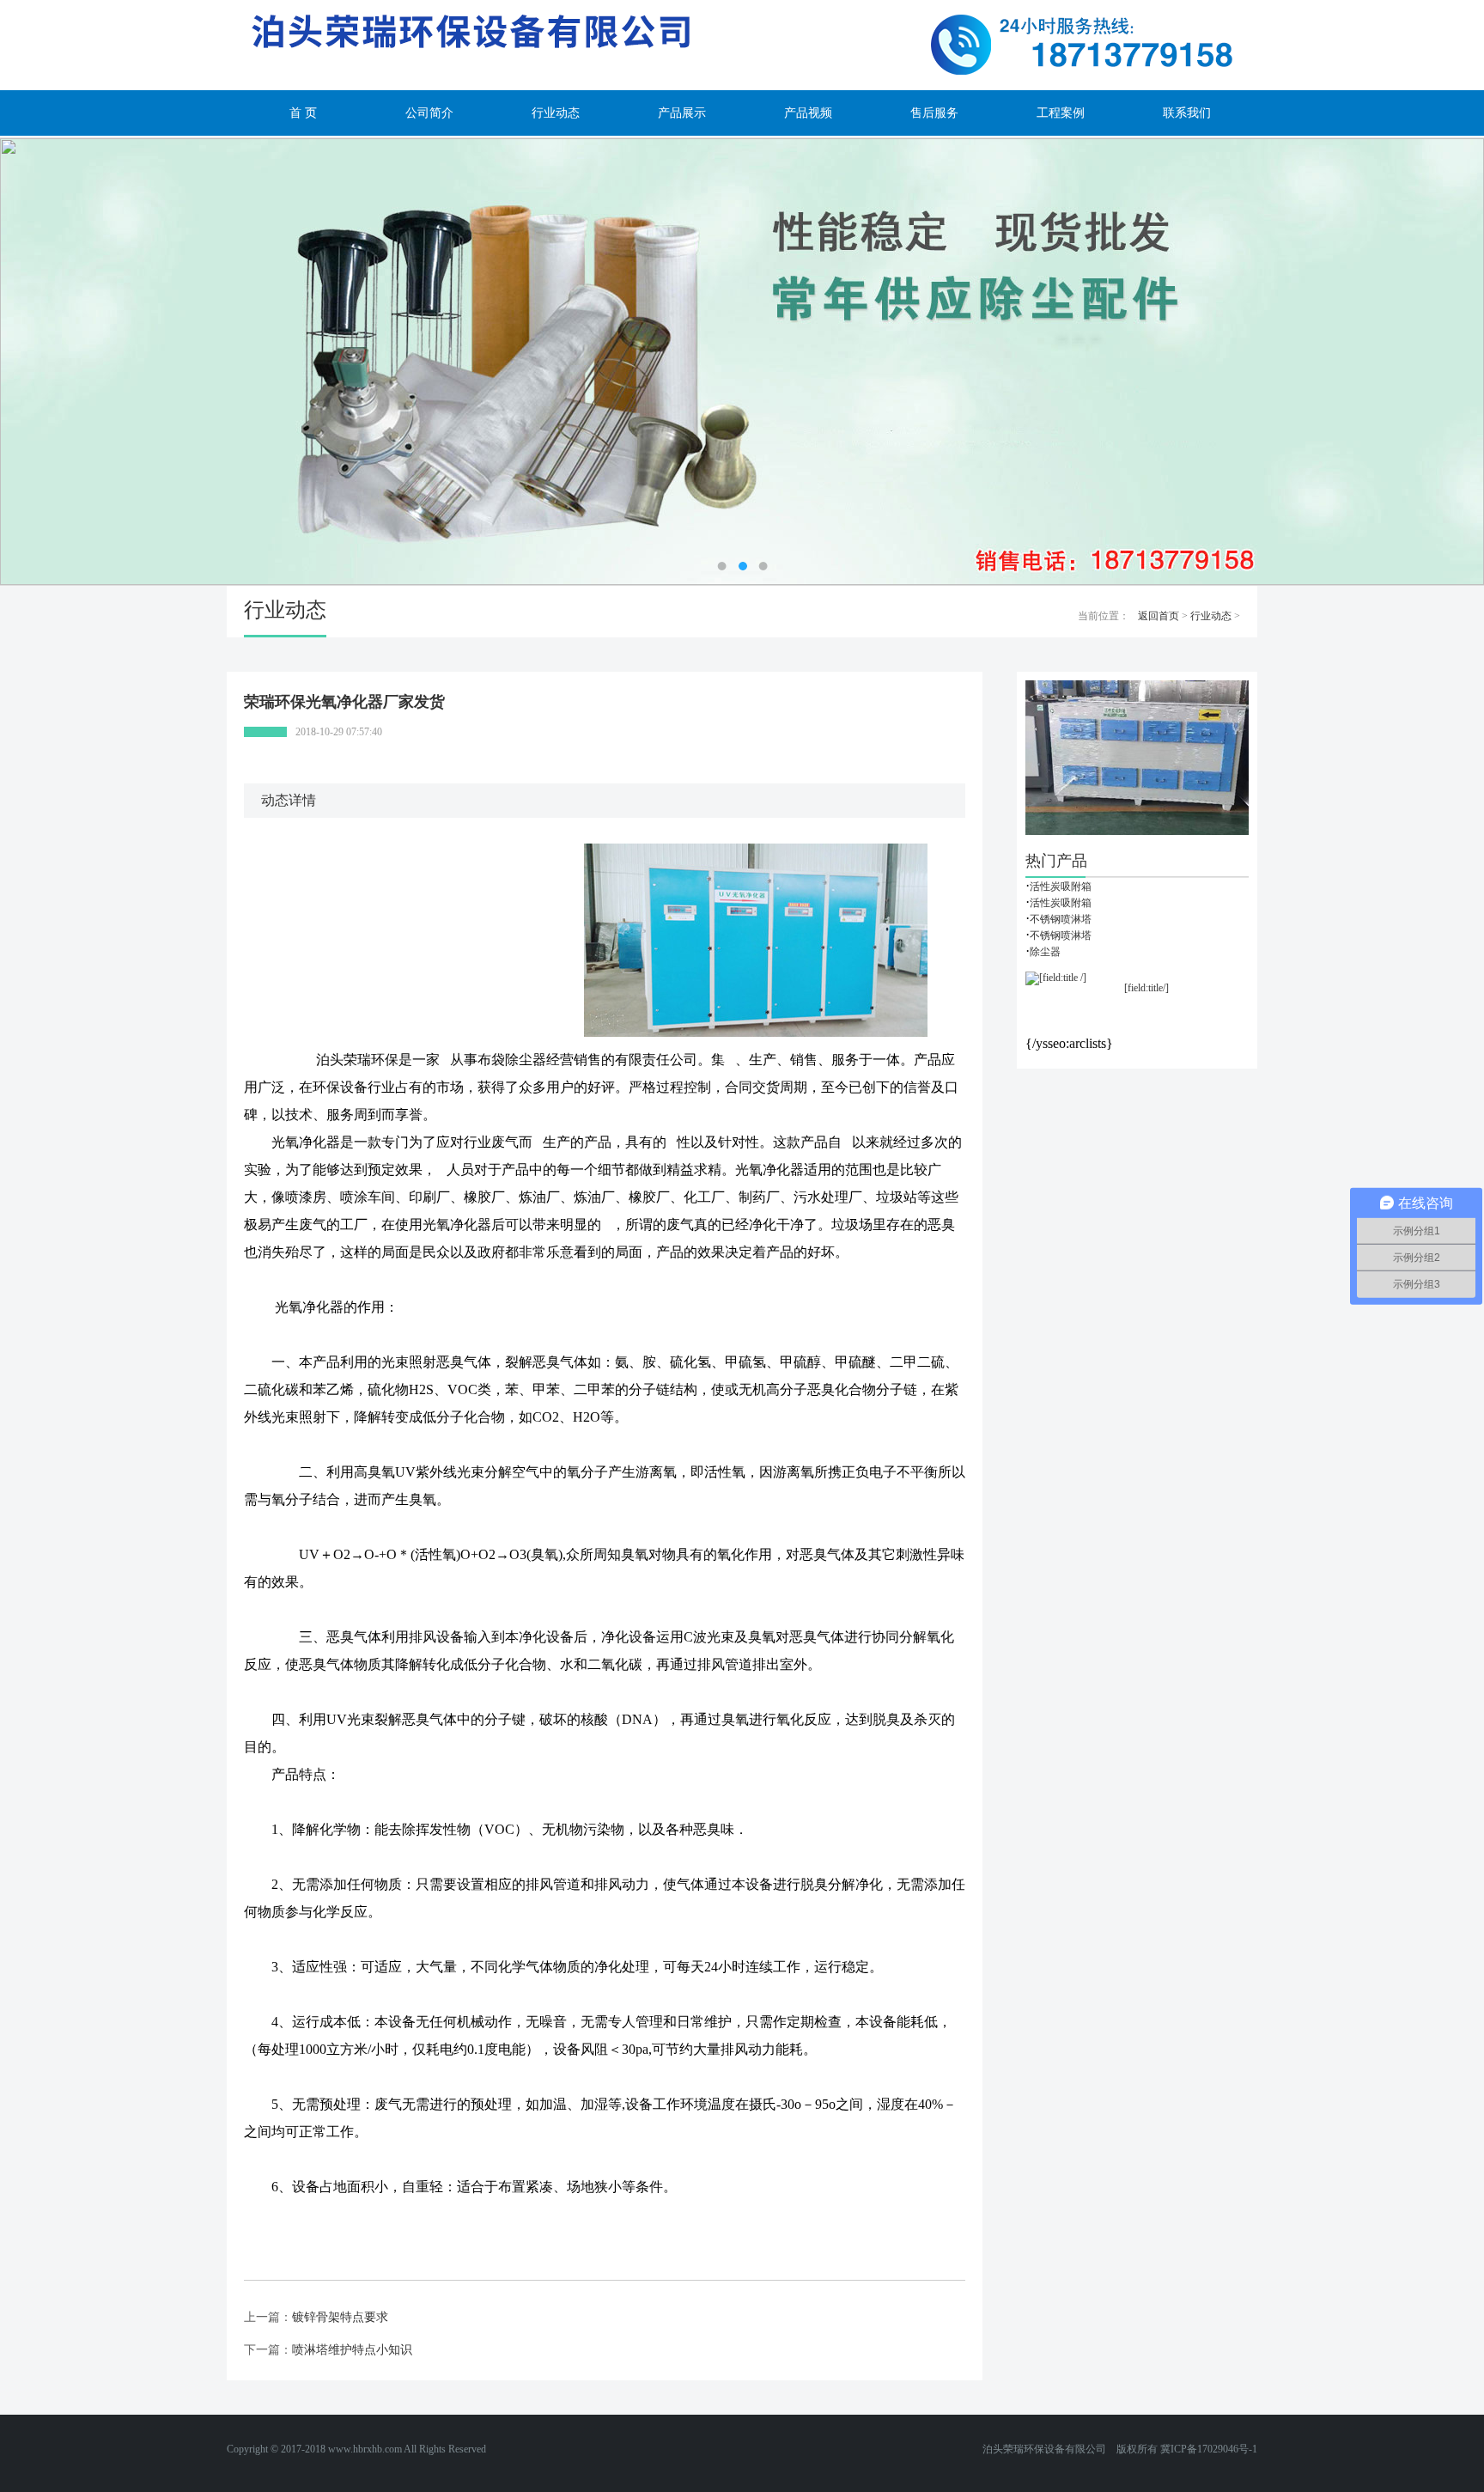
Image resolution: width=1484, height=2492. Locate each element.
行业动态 (556, 113)
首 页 (303, 113)
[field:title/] (1146, 988)
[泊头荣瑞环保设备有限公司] (742, 45)
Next (1411, 362)
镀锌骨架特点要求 (340, 2317)
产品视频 (808, 113)
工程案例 (1061, 113)
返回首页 (1159, 616)
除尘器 (1045, 952)
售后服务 (934, 113)
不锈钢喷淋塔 (1061, 919)
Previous (73, 362)
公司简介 (429, 113)
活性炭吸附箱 (1061, 887)
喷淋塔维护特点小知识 (352, 2350)
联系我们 (1187, 113)
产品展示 (682, 113)
